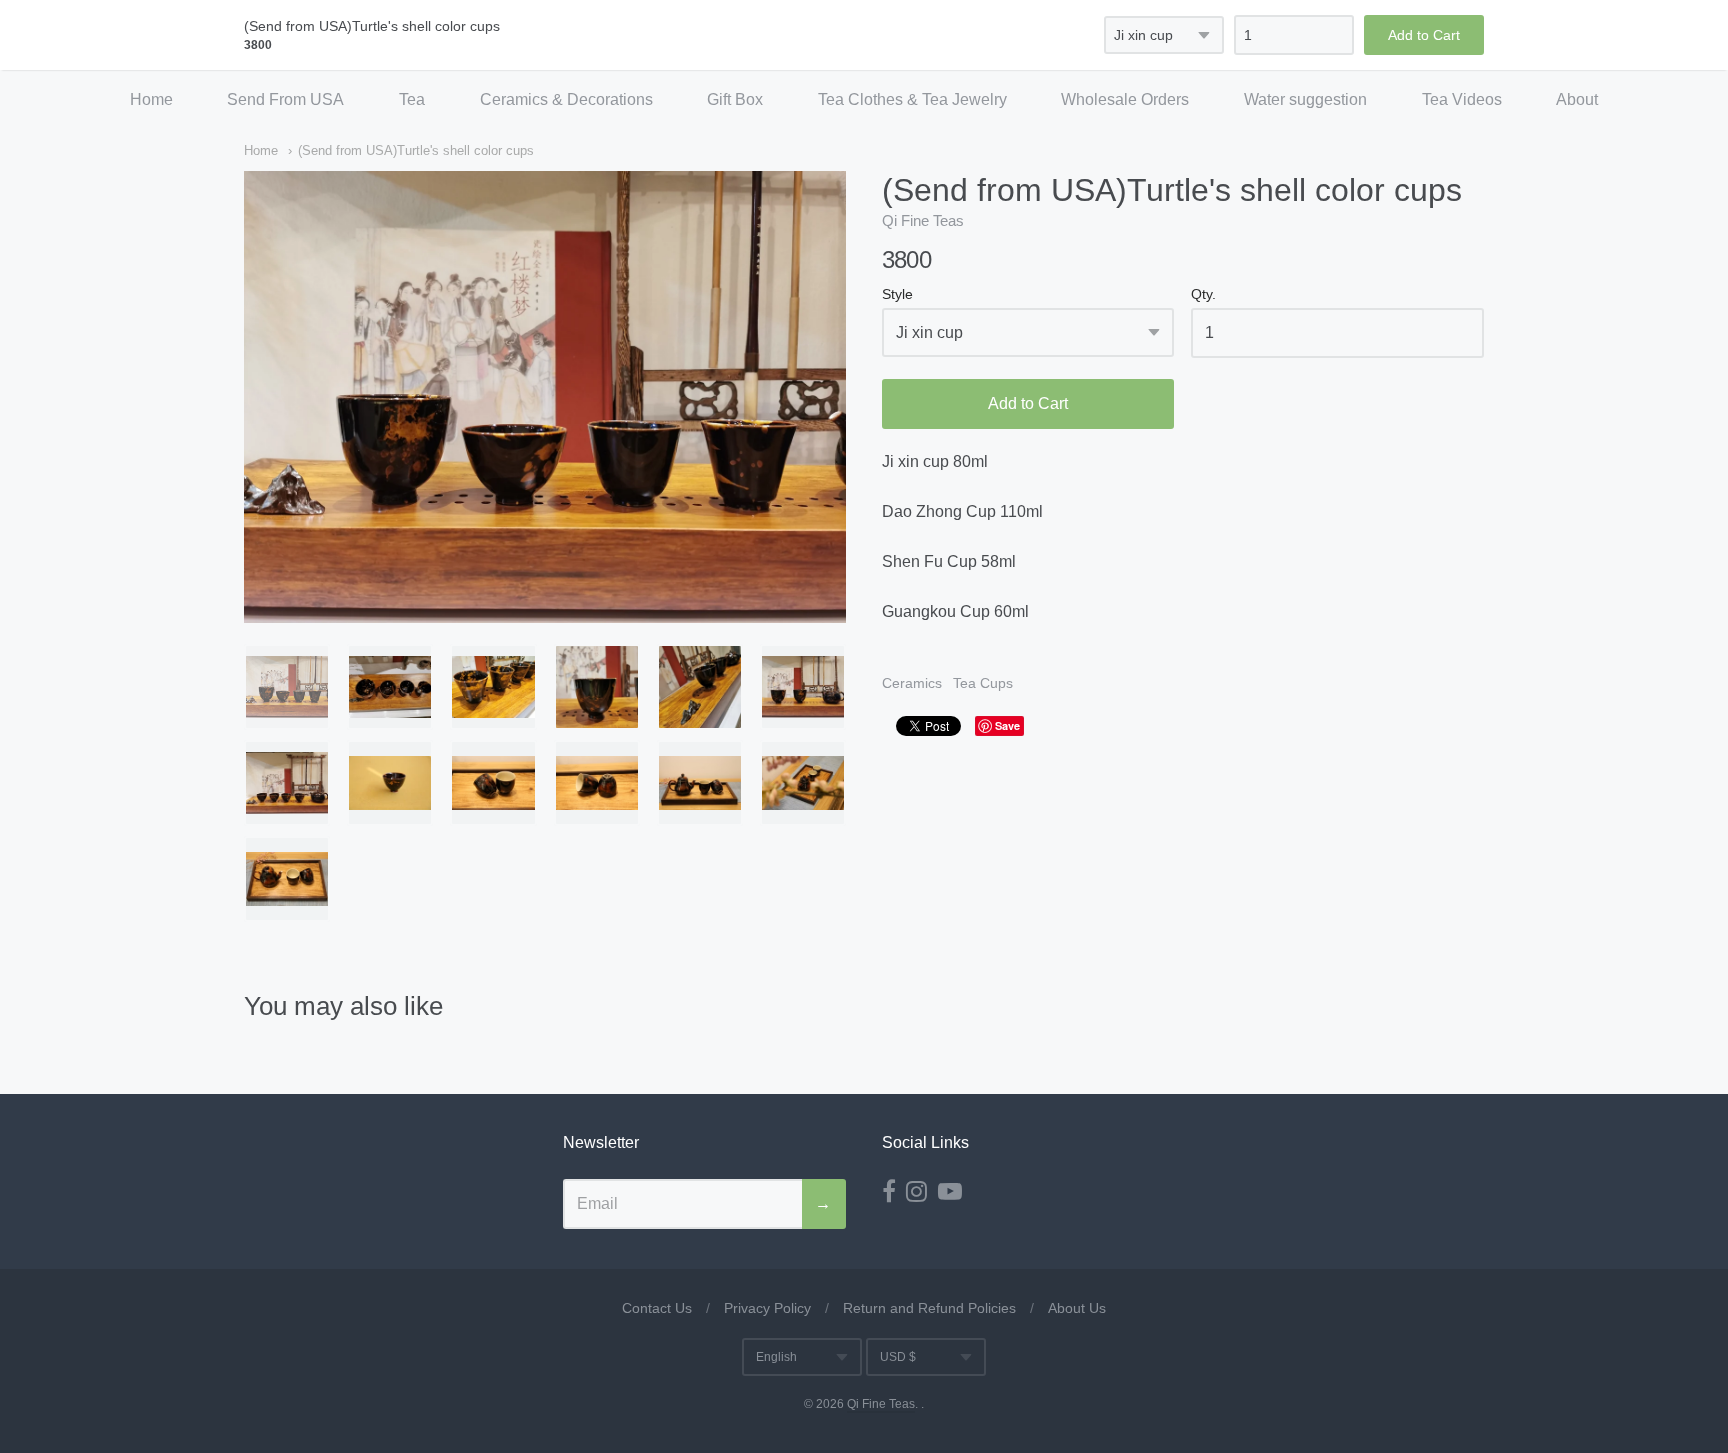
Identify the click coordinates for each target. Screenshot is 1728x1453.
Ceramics (912, 683)
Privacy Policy (767, 1308)
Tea (412, 99)
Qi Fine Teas (923, 220)
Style (897, 294)
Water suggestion (1305, 99)
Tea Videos (1462, 99)
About (1577, 99)
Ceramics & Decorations (566, 99)
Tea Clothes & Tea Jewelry (912, 99)
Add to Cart (1028, 403)
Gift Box (735, 99)
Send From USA (285, 99)
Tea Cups (983, 683)
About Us (1077, 1308)
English (776, 1357)
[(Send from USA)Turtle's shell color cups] (287, 687)
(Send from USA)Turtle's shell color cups (416, 150)
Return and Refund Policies (929, 1308)
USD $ (898, 1357)
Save (1007, 725)
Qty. (1203, 294)
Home (151, 99)
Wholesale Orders (1125, 99)
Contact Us (657, 1308)
